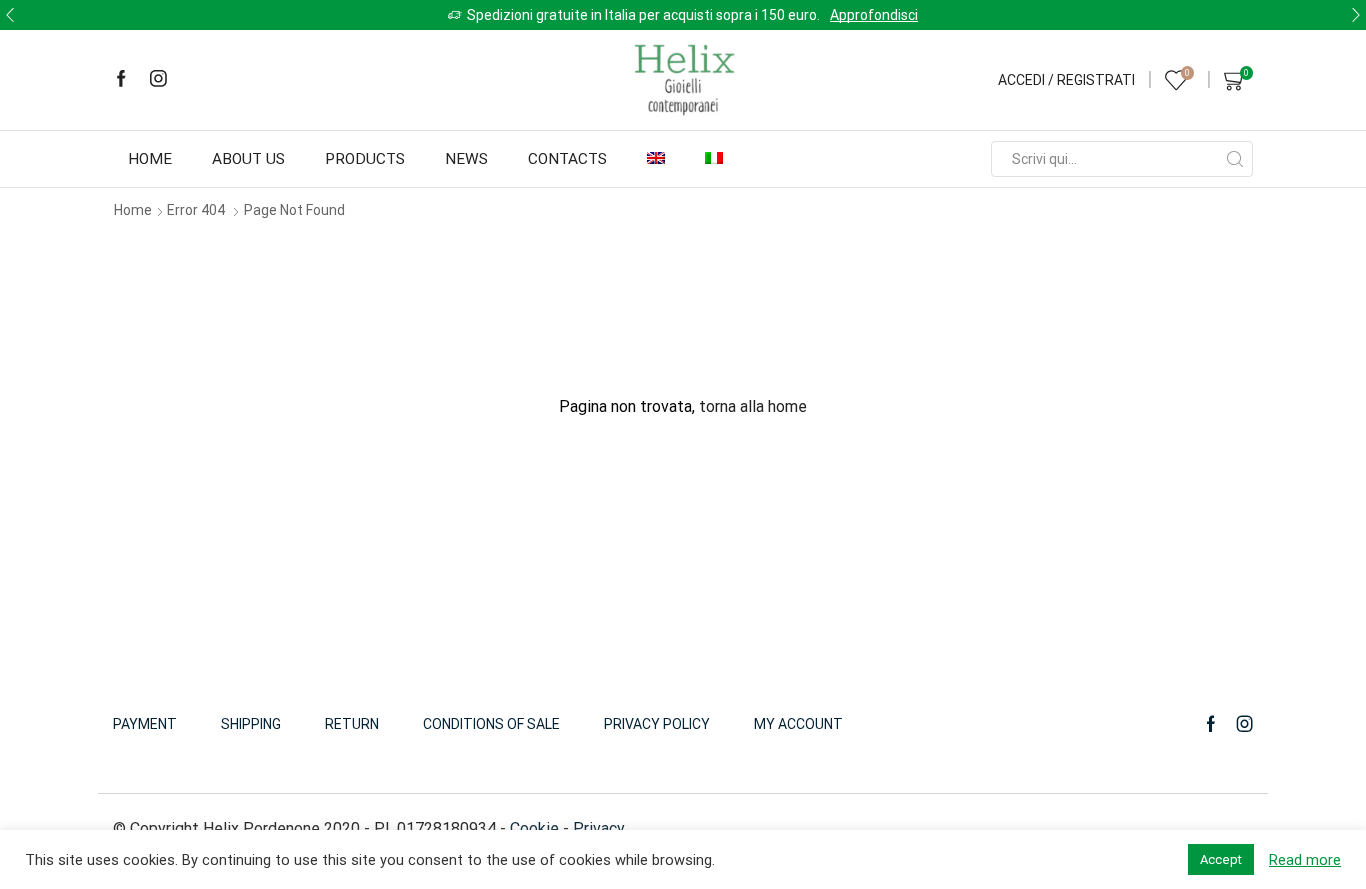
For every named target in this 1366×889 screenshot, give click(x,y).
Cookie (534, 828)
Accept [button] (1221, 859)
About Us (248, 159)
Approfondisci (874, 15)
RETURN (352, 724)
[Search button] (1235, 159)
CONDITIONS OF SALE (491, 724)
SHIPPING (251, 724)
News (466, 159)
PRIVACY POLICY (657, 724)
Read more (1305, 860)
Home (150, 159)
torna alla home (753, 406)
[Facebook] (121, 80)
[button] (10, 15)
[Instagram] (158, 80)
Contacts (567, 159)
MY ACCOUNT (798, 724)
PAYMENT (145, 724)
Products (365, 159)
